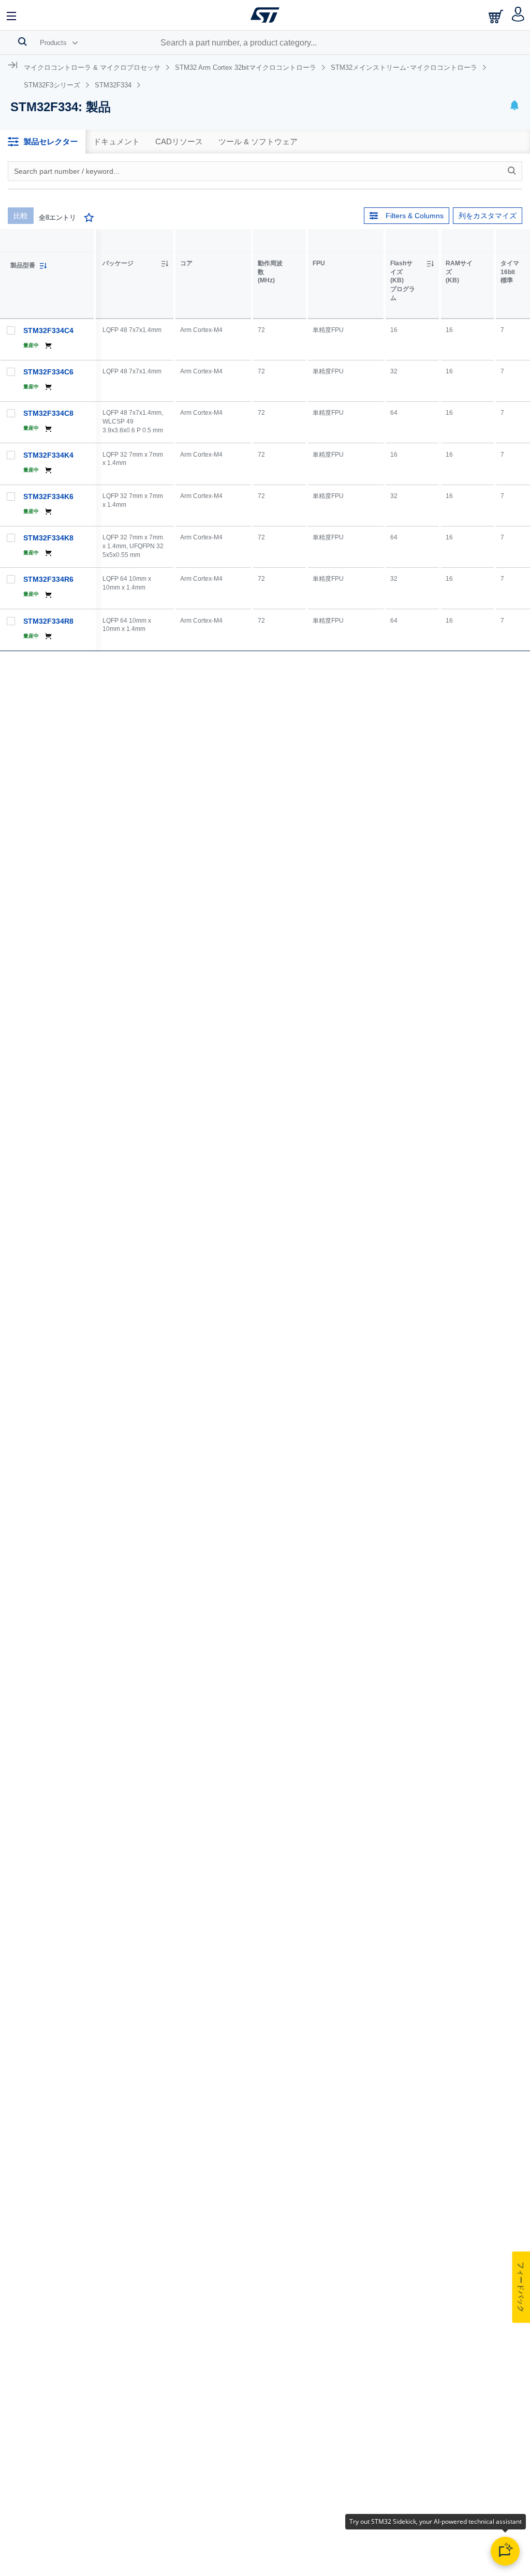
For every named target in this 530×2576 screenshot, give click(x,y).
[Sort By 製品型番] (43, 266)
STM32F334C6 (48, 372)
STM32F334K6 (48, 496)
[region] (313, 440)
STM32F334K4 (48, 455)
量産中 (31, 345)
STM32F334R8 (48, 621)
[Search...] (23, 41)
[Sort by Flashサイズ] (430, 264)
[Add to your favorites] (89, 219)
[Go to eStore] (497, 16)
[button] (12, 15)
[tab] (43, 142)
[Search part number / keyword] (513, 171)
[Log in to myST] (518, 15)
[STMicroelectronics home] (265, 15)
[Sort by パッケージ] (165, 264)
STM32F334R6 (48, 579)
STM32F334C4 (48, 330)
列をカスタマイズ (488, 216)
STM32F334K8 (48, 538)
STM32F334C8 (48, 413)
